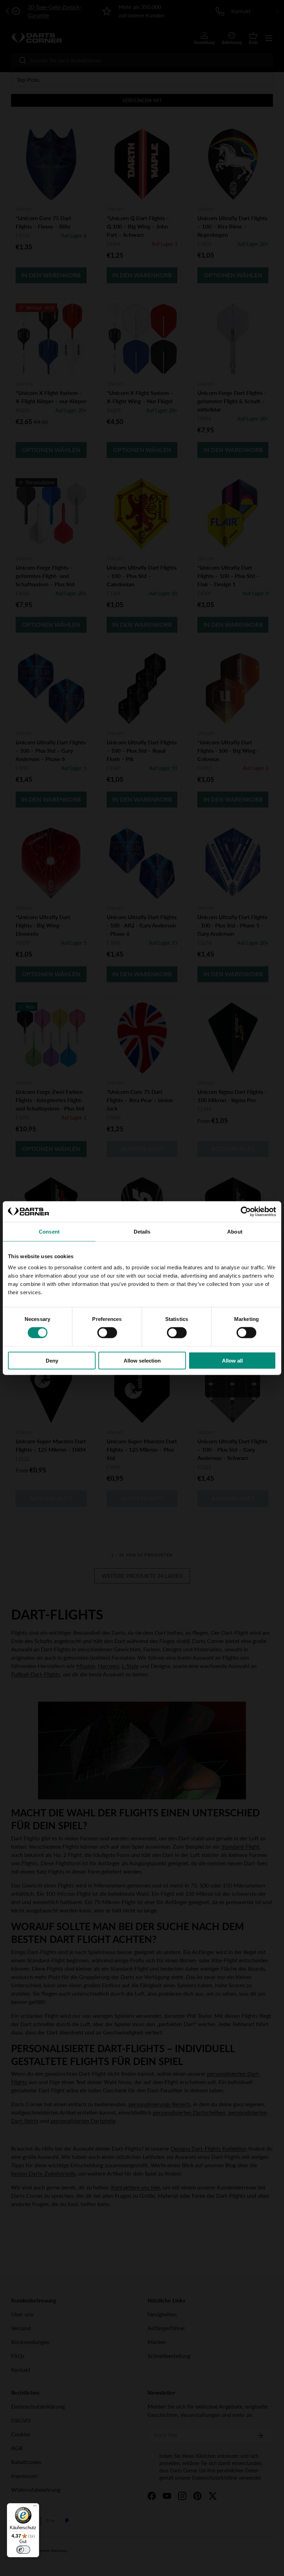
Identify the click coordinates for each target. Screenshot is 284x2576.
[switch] (107, 1333)
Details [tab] (142, 1232)
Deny (52, 1360)
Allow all (232, 1360)
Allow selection (142, 1360)
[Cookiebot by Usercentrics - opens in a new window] (246, 1212)
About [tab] (235, 1232)
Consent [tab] (49, 1232)
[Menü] (35, 2507)
